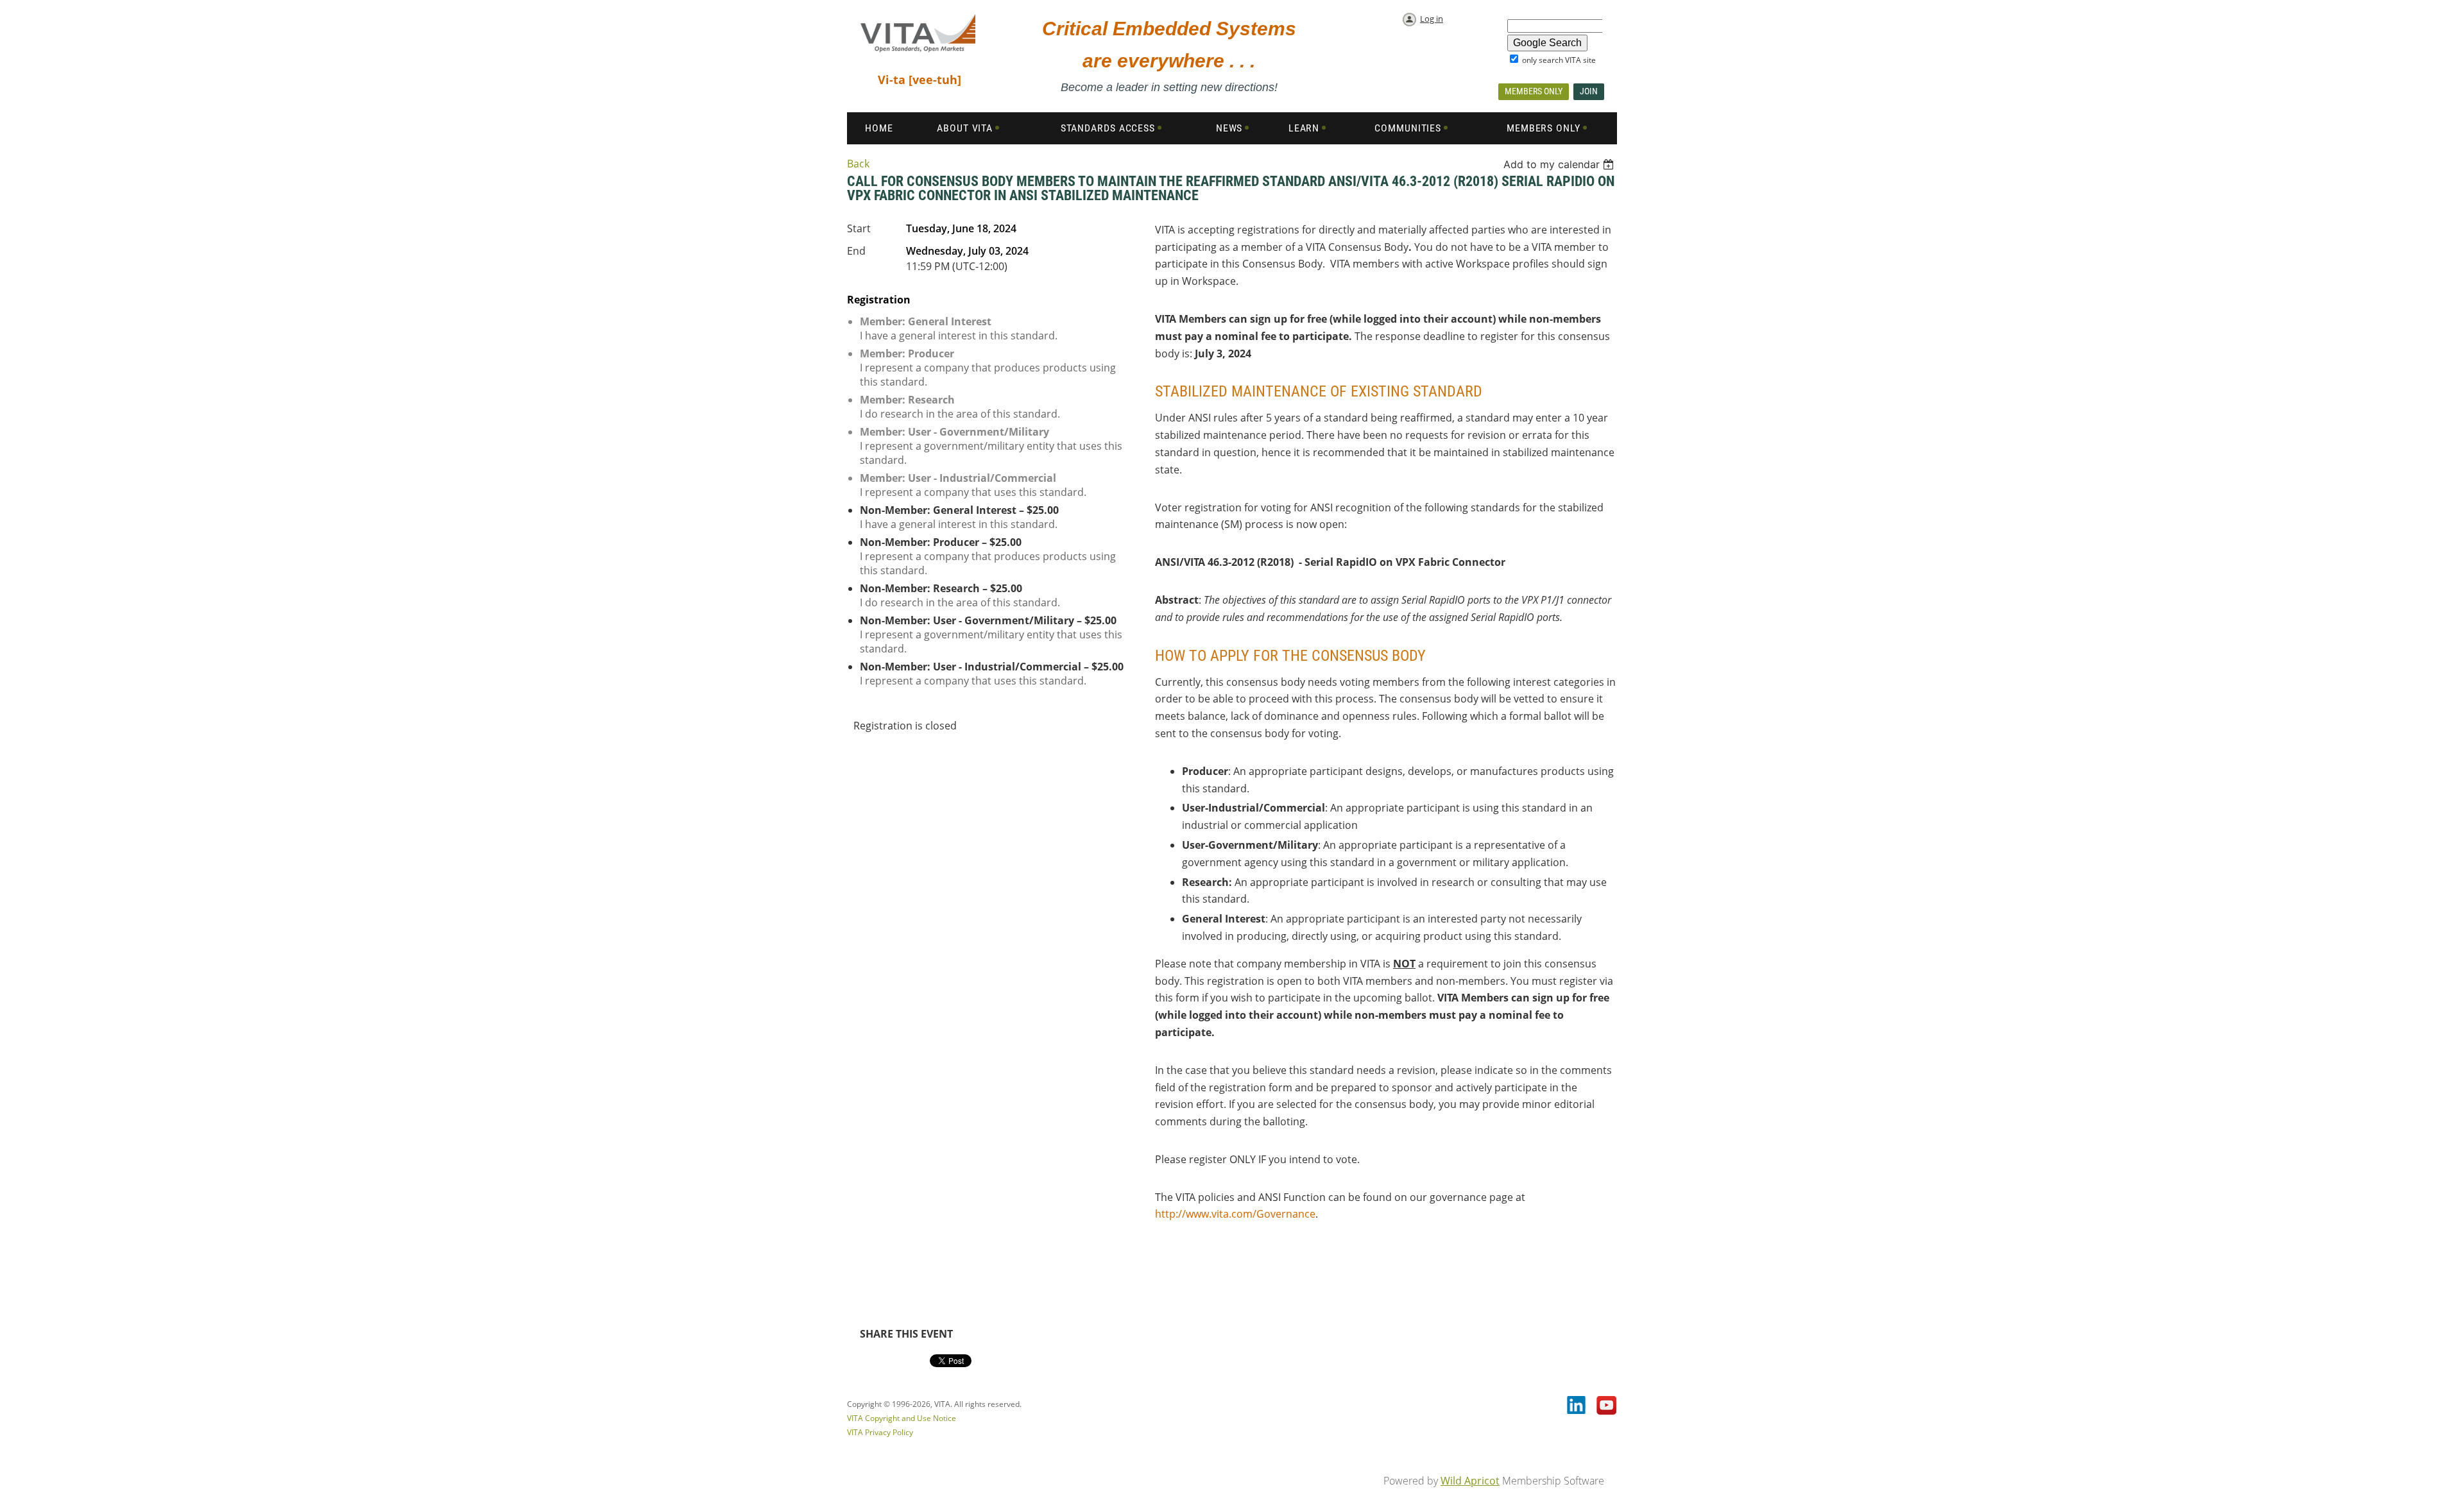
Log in (1432, 19)
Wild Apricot (1470, 1481)
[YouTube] (1607, 1406)
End (856, 251)
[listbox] (1560, 164)
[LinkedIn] (1577, 1406)
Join (1589, 91)
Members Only (1534, 91)
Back (858, 164)
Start (859, 228)
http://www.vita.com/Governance (1235, 1214)
